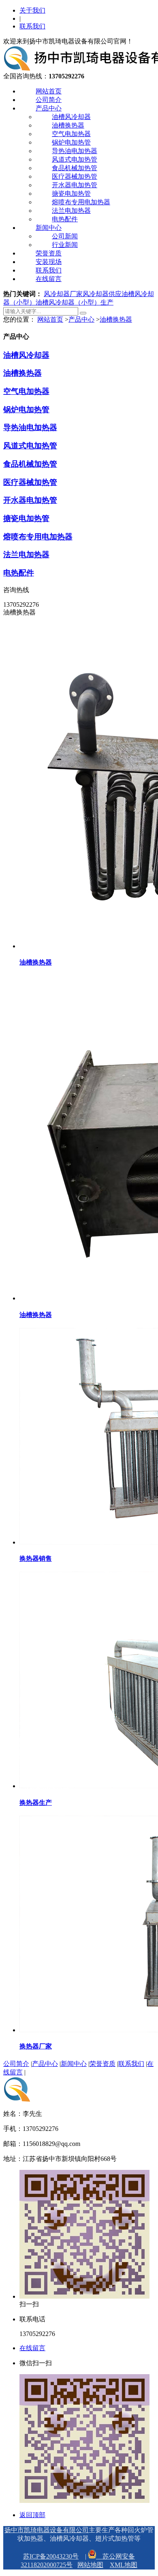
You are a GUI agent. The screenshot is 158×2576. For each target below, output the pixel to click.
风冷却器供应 (102, 294)
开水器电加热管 (75, 185)
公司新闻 (65, 236)
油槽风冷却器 (71, 117)
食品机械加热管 (75, 168)
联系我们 (32, 26)
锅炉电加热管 (71, 142)
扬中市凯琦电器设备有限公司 (47, 2530)
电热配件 (65, 219)
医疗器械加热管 (75, 176)
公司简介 (49, 100)
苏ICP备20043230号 (51, 2556)
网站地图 (90, 2565)
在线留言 (49, 279)
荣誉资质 (49, 253)
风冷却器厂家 (63, 294)
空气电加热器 (71, 134)
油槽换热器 (68, 125)
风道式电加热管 (75, 159)
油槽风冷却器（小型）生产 (75, 302)
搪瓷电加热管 (71, 194)
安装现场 (49, 262)
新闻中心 (49, 228)
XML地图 (124, 2565)
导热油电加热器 (75, 151)
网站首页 (49, 91)
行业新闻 (65, 245)
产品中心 (49, 108)
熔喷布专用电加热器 (81, 202)
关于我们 (32, 10)
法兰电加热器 (71, 211)
